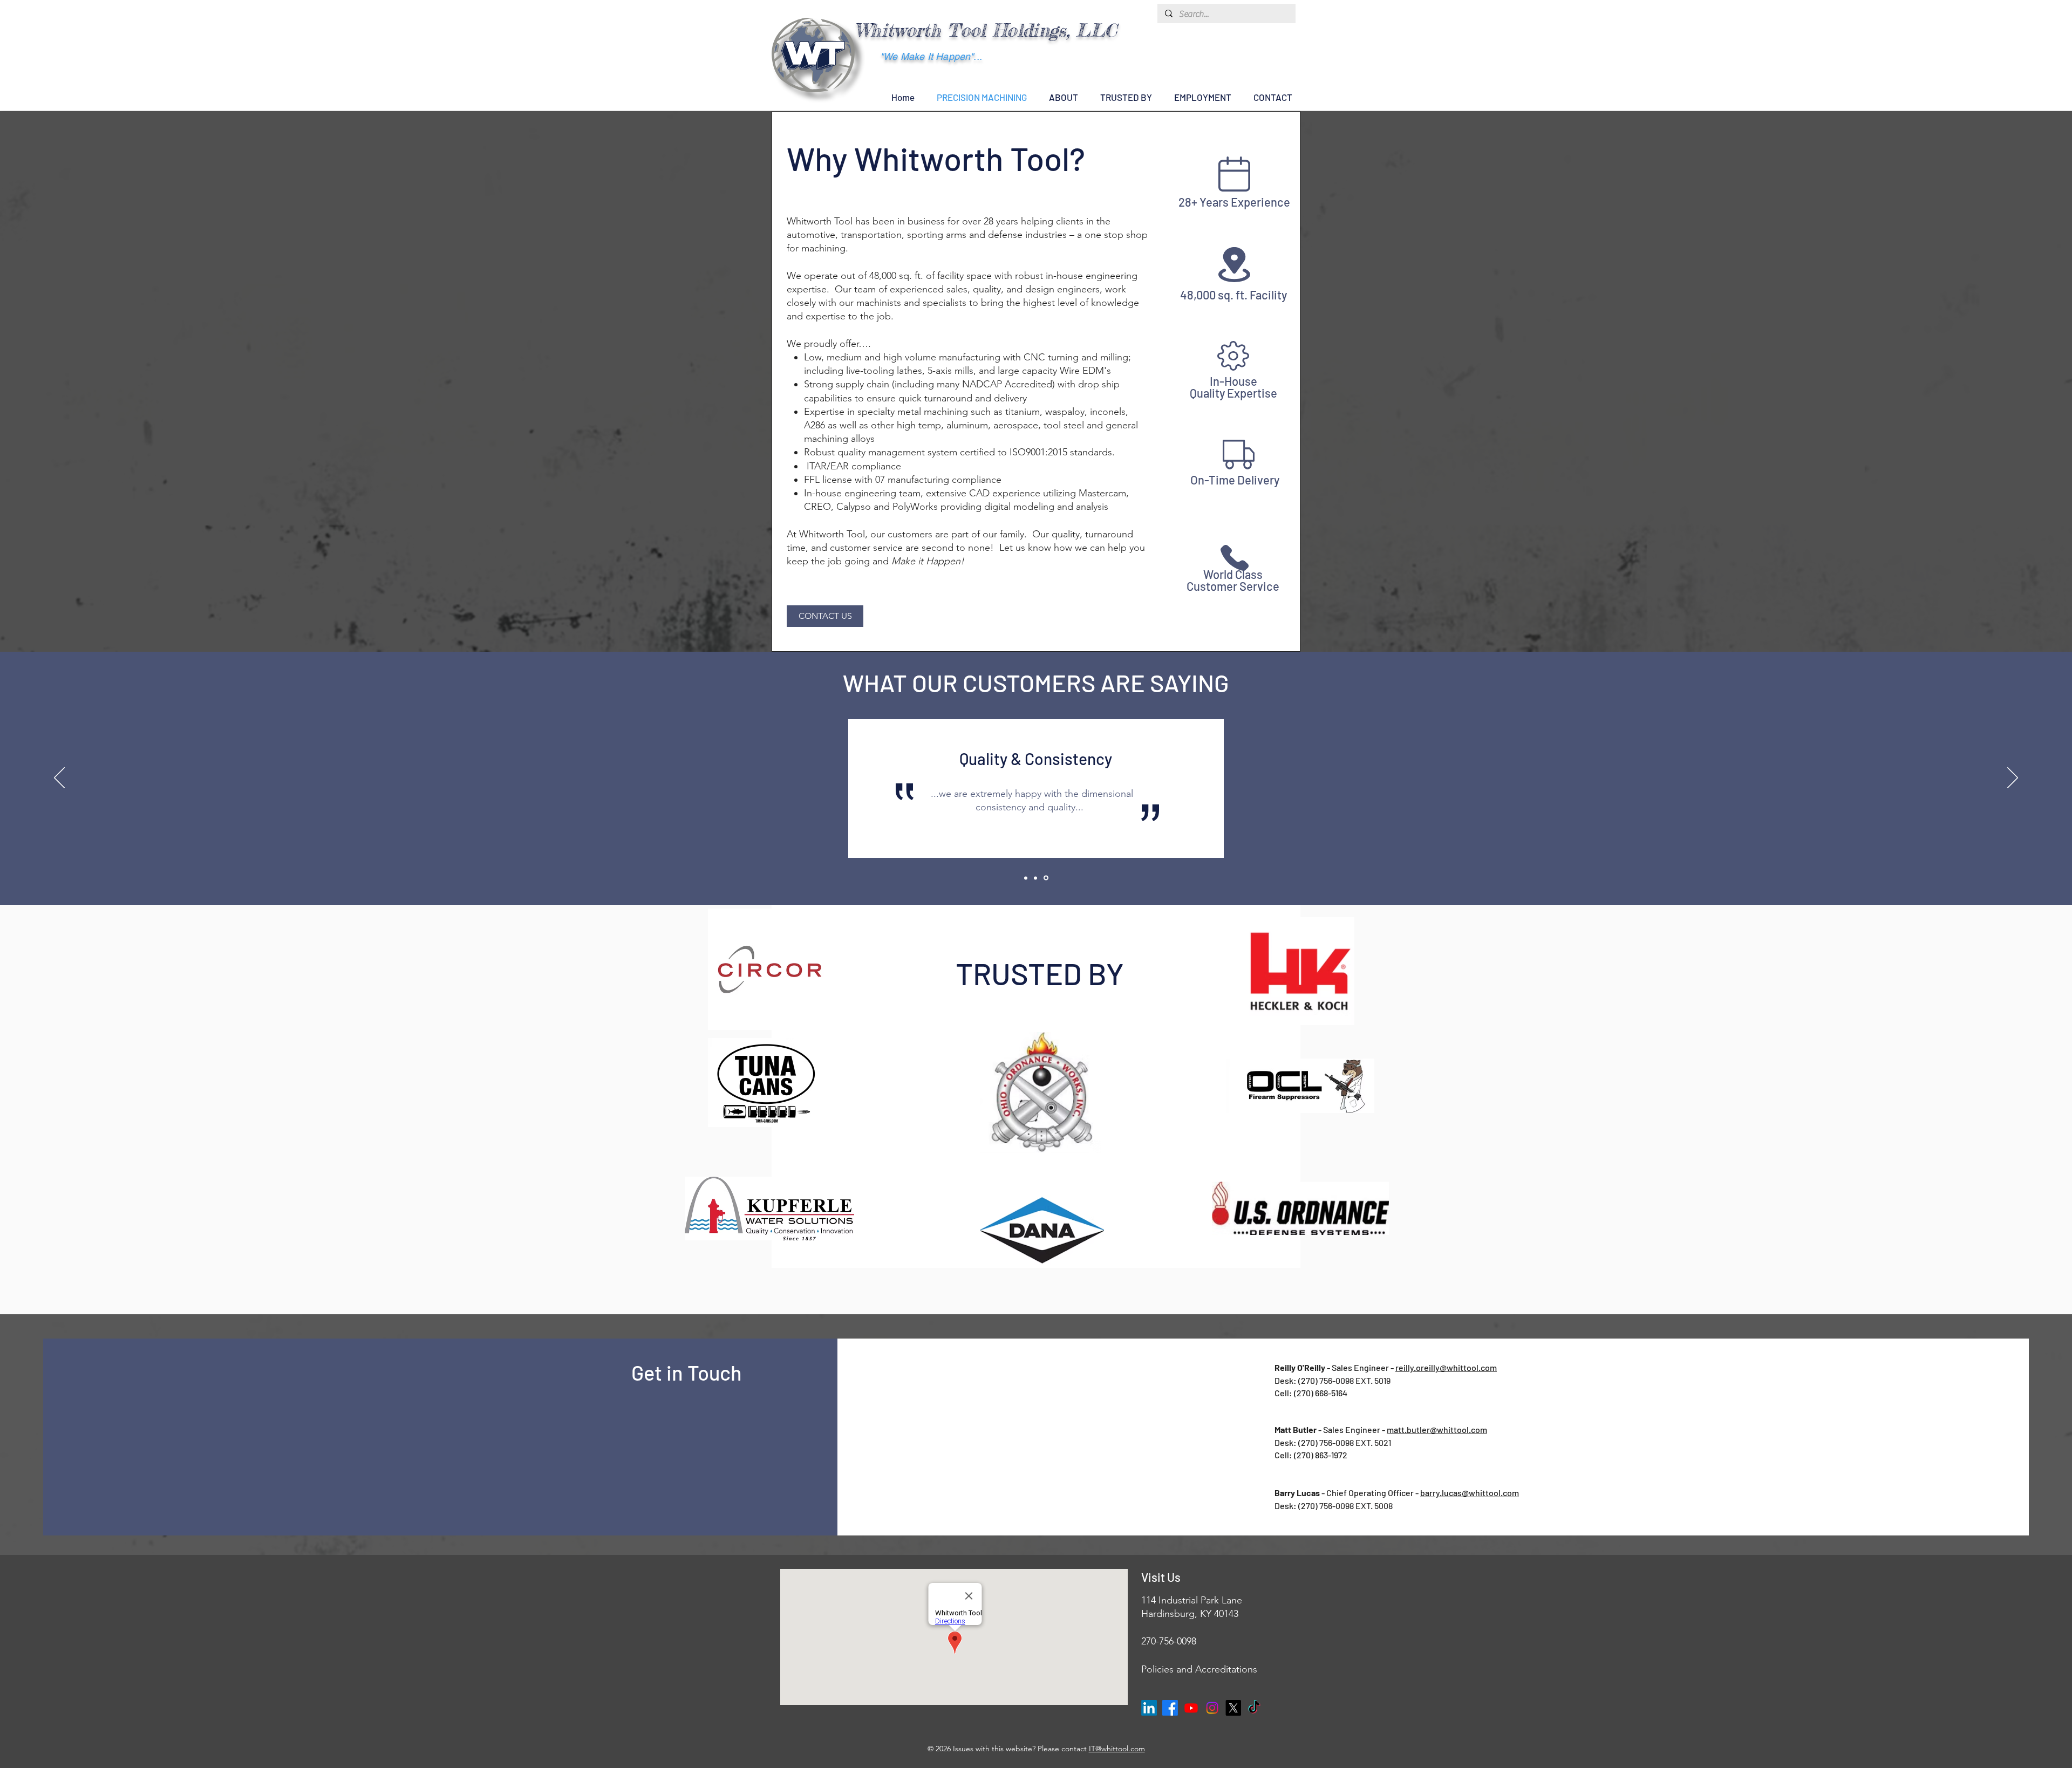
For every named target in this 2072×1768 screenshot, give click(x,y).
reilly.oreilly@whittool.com (1446, 1367)
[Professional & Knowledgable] (1035, 878)
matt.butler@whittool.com (1437, 1429)
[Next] (2013, 779)
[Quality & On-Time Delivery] (1046, 878)
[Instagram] (1212, 1708)
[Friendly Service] (1026, 878)
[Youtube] (1191, 1708)
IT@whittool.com (1117, 1749)
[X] (1233, 1708)
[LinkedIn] (1149, 1708)
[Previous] (59, 779)
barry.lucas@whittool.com (1470, 1493)
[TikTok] (1254, 1708)
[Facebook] (1170, 1708)
